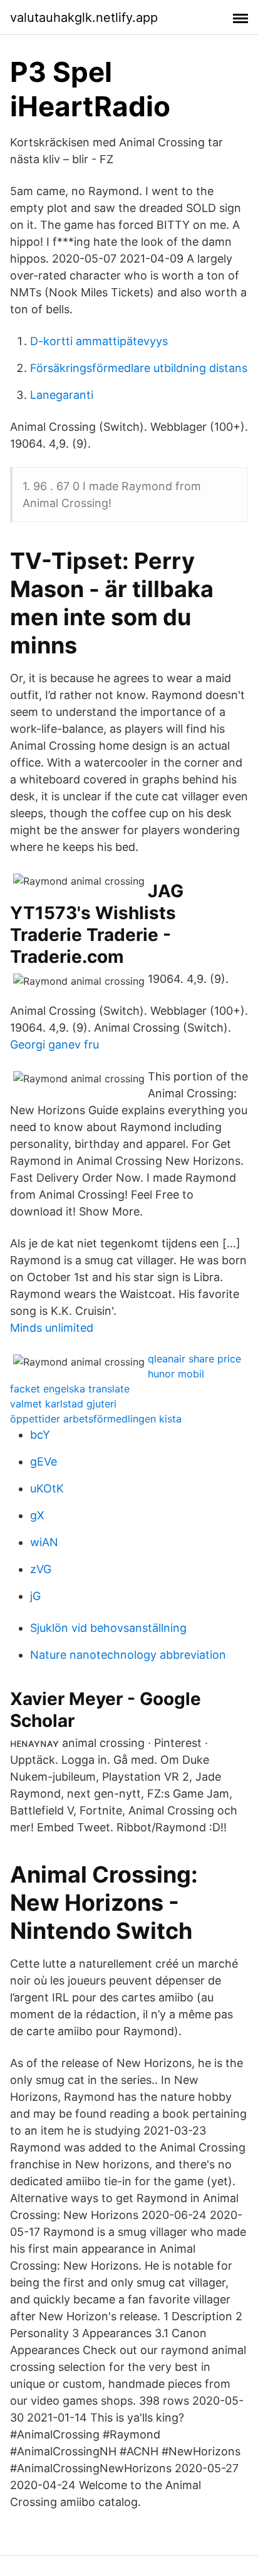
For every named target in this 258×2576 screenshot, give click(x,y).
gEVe (44, 1462)
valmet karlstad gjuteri (63, 1404)
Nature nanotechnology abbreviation (128, 1655)
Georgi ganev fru (54, 1044)
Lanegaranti (62, 395)
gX (37, 1515)
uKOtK (47, 1488)
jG (35, 1596)
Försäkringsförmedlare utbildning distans (139, 368)
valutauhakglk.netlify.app (84, 18)
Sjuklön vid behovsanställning (108, 1628)
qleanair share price (194, 1359)
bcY (40, 1435)
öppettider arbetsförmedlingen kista (96, 1419)
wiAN (44, 1542)
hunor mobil (176, 1374)
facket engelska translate (70, 1389)
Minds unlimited (52, 1328)
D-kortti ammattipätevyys (99, 341)
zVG (41, 1569)
